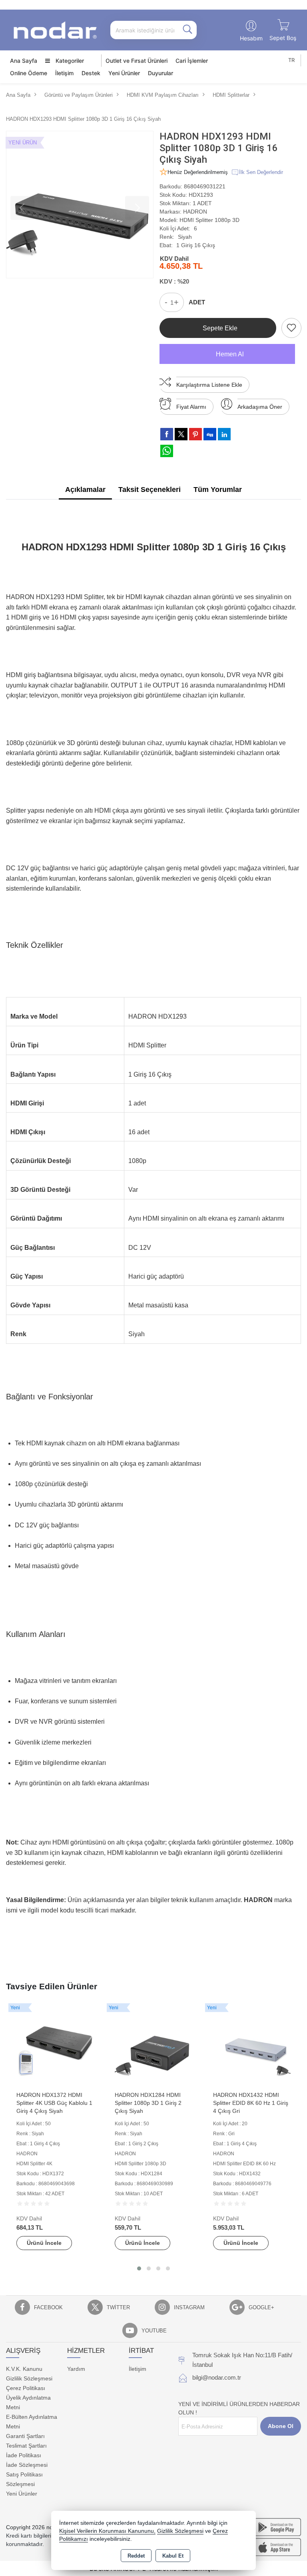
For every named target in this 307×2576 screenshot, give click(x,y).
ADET (197, 302)
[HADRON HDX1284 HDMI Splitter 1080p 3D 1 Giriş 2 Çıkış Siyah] (153, 2047)
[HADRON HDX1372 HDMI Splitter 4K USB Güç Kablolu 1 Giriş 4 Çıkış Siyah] (55, 2047)
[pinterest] (195, 434)
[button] (139, 2268)
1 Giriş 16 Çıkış (196, 245)
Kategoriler (69, 61)
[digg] (210, 434)
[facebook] (167, 434)
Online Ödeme (29, 73)
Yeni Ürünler (22, 2494)
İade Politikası (24, 2455)
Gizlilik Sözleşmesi (29, 2378)
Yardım (76, 2369)
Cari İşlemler (192, 61)
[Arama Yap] (187, 30)
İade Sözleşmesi (27, 2465)
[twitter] (181, 434)
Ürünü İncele (44, 2243)
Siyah (185, 237)
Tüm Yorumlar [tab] (218, 490)
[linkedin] (224, 434)
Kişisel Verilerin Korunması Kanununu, (107, 2531)
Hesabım (251, 38)
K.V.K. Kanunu (24, 2369)
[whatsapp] (167, 451)
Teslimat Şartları (26, 2446)
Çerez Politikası (26, 2388)
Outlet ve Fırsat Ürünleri (137, 61)
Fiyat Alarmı (191, 407)
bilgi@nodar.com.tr (217, 2377)
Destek (91, 73)
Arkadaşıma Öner (260, 407)
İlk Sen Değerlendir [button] (261, 172)
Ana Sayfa (24, 61)
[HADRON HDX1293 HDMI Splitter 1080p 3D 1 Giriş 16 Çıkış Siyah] (80, 205)
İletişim (64, 73)
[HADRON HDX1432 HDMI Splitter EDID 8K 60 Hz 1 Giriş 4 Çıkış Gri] (252, 2047)
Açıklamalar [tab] (85, 490)
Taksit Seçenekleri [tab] (150, 490)
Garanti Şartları (25, 2436)
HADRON (195, 212)
